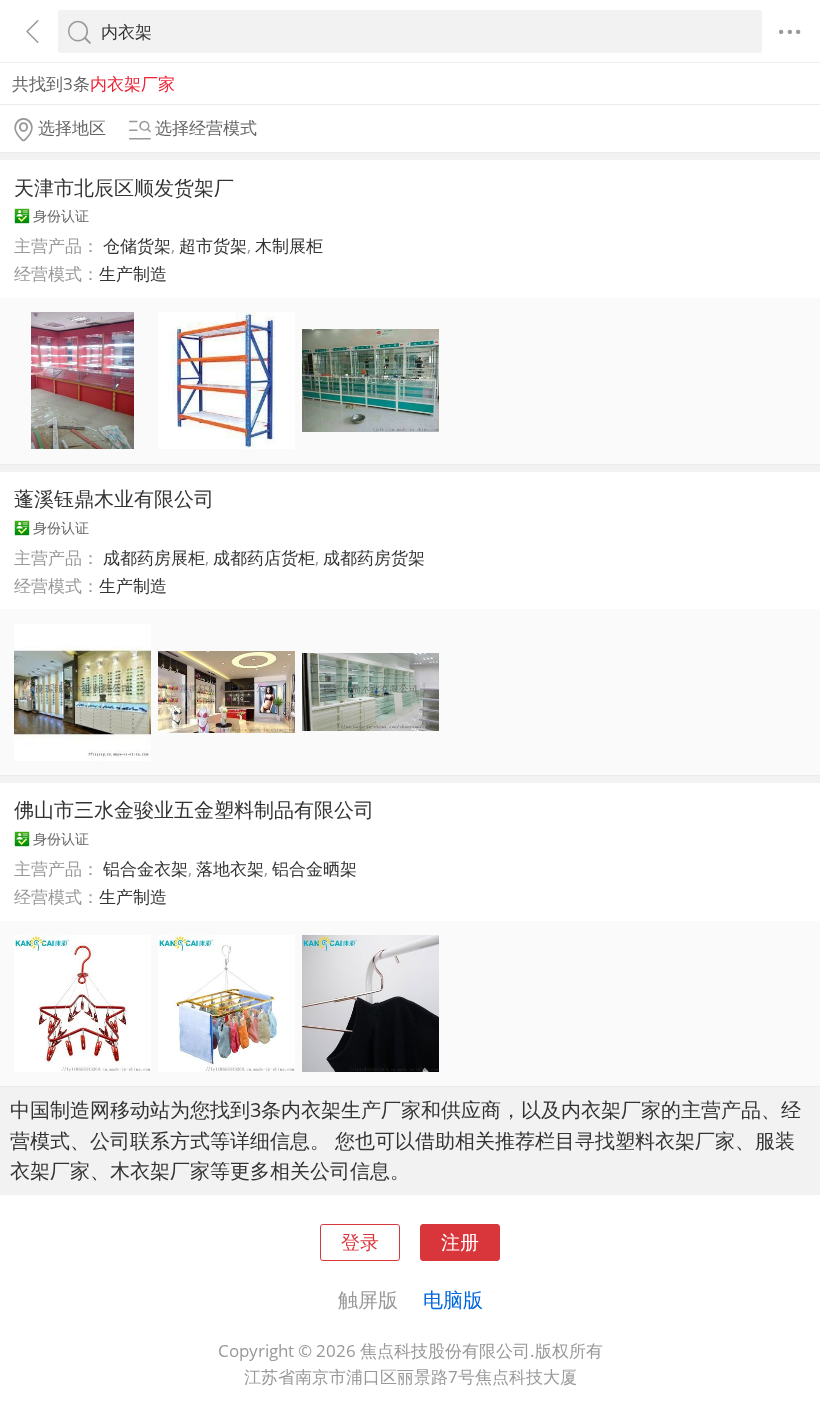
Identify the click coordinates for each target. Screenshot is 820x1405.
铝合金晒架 (314, 868)
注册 (460, 1241)
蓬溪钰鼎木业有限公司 (114, 498)
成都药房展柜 (154, 557)
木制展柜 (289, 245)
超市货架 (213, 245)
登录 (360, 1241)
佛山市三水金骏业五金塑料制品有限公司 (194, 809)
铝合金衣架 (145, 868)
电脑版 (453, 1299)
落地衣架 (230, 868)
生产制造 (133, 273)
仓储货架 (137, 245)
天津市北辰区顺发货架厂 (124, 187)
